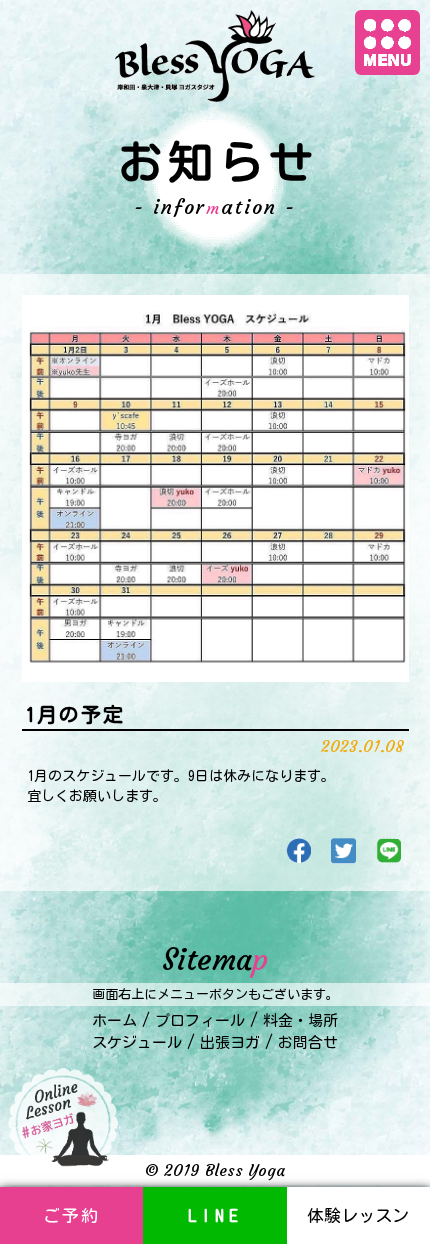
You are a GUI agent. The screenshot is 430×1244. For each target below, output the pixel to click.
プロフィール (200, 1020)
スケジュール (137, 1042)
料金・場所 (300, 1020)
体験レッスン (358, 1215)
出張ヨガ (230, 1042)
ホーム (114, 1020)
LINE (215, 1215)
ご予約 (71, 1215)
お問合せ (308, 1042)
